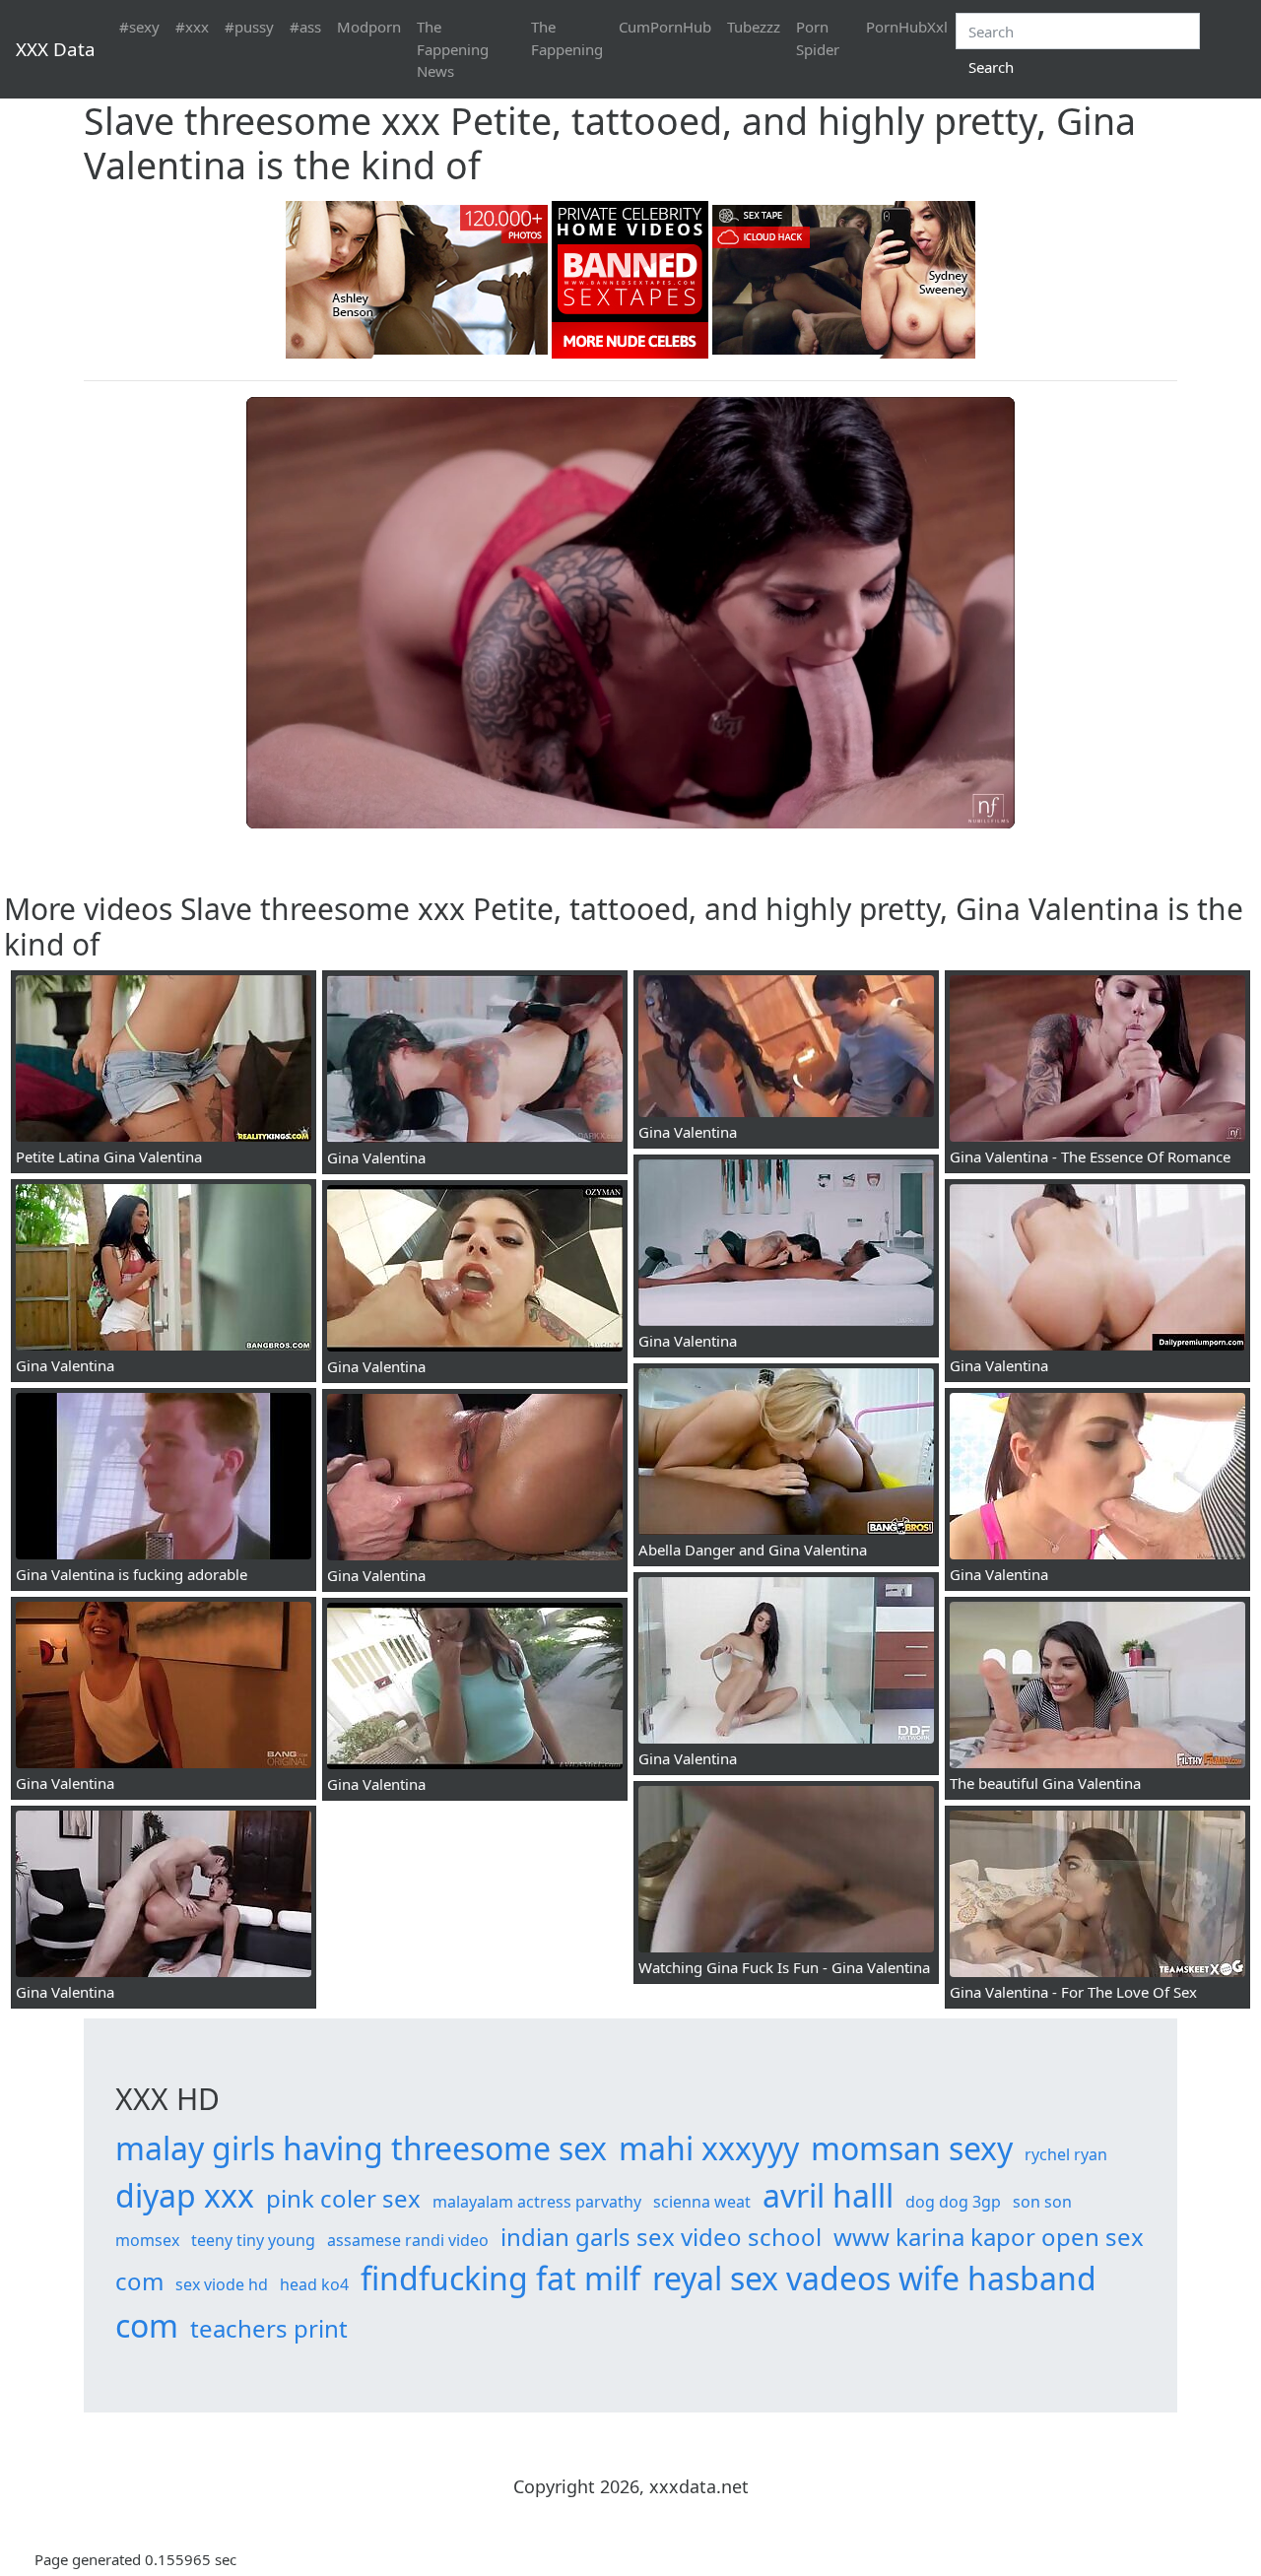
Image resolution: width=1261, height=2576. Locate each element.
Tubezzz (754, 27)
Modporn (369, 27)
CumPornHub (665, 27)
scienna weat (702, 2202)
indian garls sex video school (661, 2237)
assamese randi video (408, 2240)
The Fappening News (453, 49)
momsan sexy (912, 2148)
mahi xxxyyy (709, 2148)
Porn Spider (818, 38)
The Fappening (567, 38)
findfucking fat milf (500, 2278)
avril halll (828, 2195)
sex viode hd (222, 2284)
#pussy (249, 27)
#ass (305, 27)
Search (991, 67)
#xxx (192, 27)
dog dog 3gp (953, 2202)
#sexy (139, 27)
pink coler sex (343, 2198)
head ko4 (314, 2284)
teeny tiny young (253, 2240)
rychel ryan (1066, 2154)
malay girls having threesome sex (361, 2148)
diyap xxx (185, 2195)
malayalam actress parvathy (537, 2202)
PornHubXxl (907, 27)
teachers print (269, 2328)
